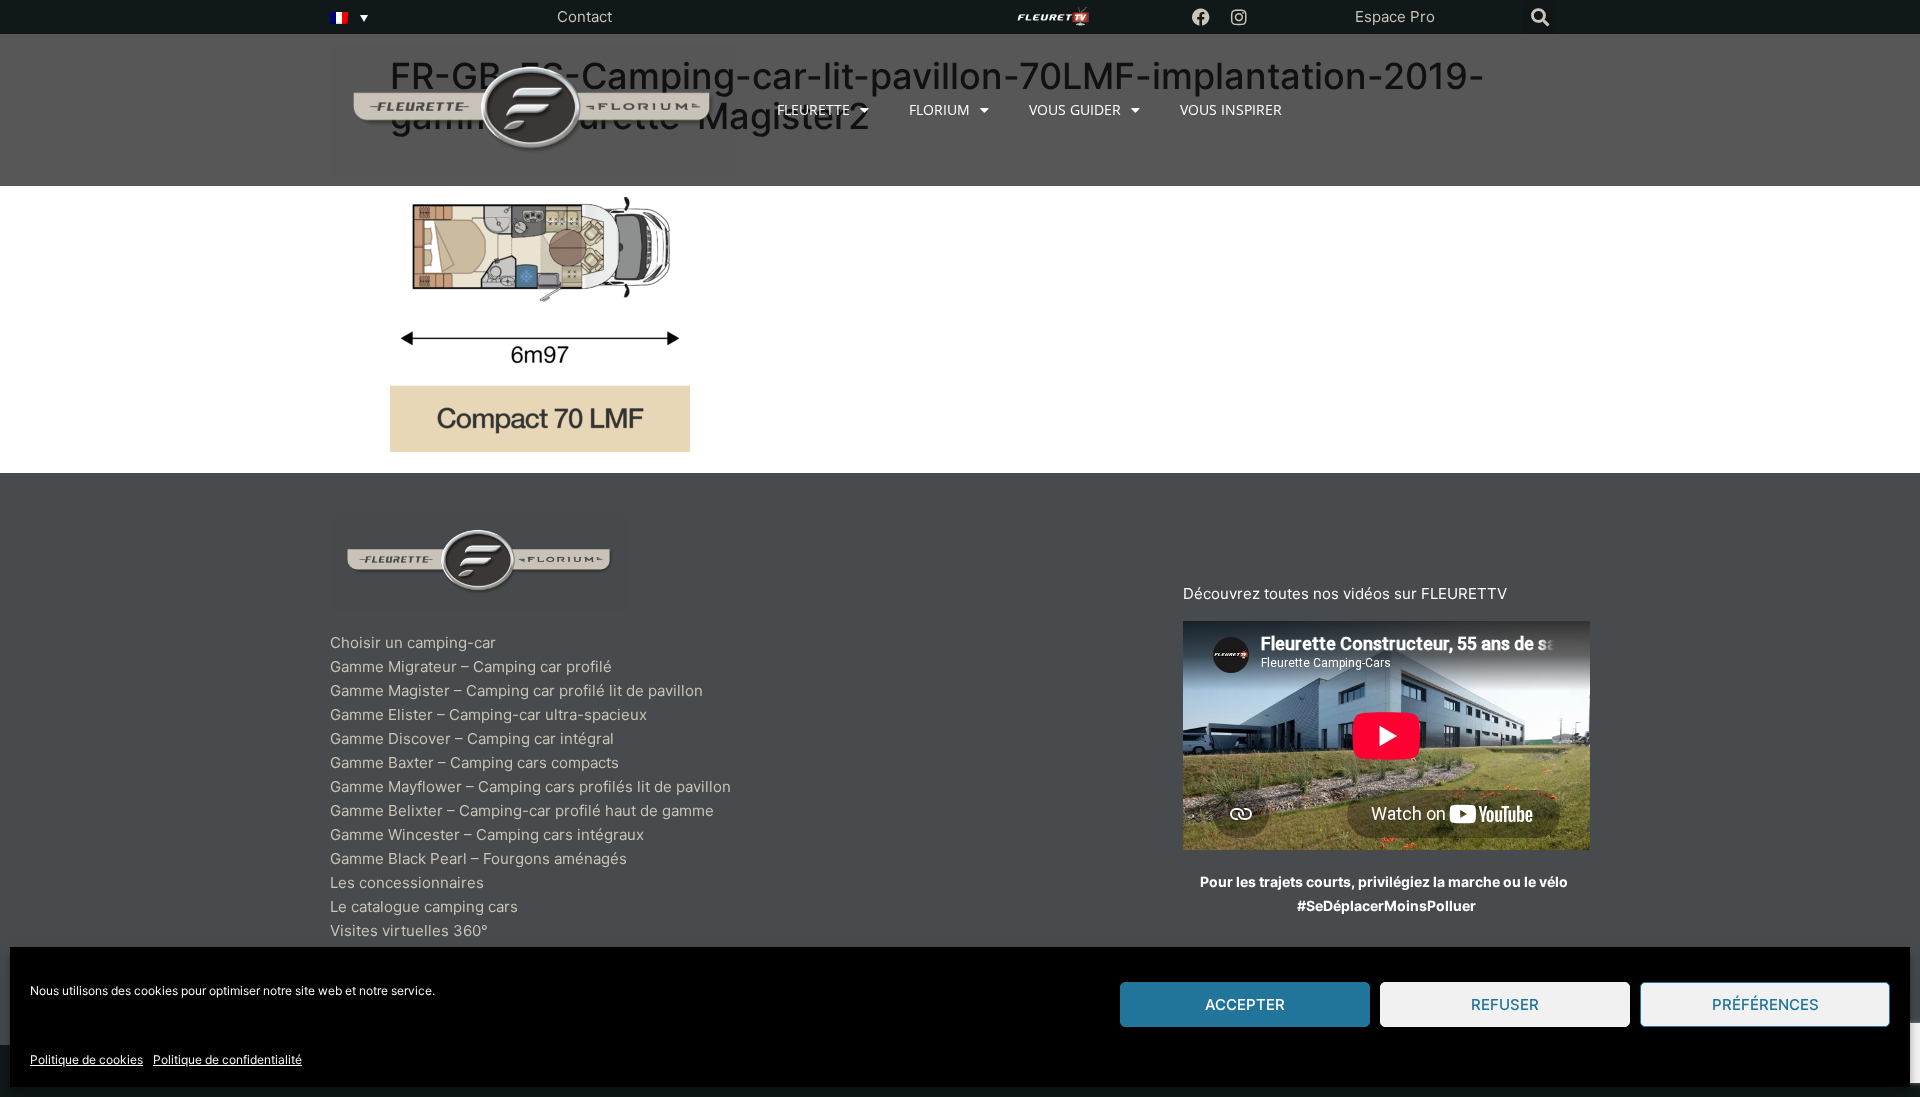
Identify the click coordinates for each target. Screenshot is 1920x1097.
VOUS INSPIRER (1231, 109)
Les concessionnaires (407, 882)
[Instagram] (1239, 17)
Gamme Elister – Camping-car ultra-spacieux (488, 714)
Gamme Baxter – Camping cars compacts (474, 762)
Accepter (1245, 1004)
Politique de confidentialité (227, 1059)
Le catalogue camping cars (424, 906)
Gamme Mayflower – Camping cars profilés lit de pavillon (530, 786)
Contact (584, 16)
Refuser (1505, 1004)
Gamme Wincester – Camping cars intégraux (487, 834)
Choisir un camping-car (413, 642)
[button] (1539, 17)
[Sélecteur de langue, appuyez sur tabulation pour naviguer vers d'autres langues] (349, 17)
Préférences (1765, 1004)
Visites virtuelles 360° (409, 930)
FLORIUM (939, 109)
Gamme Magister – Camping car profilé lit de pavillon (516, 690)
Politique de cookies (86, 1059)
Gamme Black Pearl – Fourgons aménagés (478, 858)
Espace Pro (1395, 16)
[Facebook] (1201, 17)
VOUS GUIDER (1075, 109)
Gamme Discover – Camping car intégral (472, 738)
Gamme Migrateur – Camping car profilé (471, 666)
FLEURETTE (813, 109)
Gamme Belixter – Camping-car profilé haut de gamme (522, 810)
